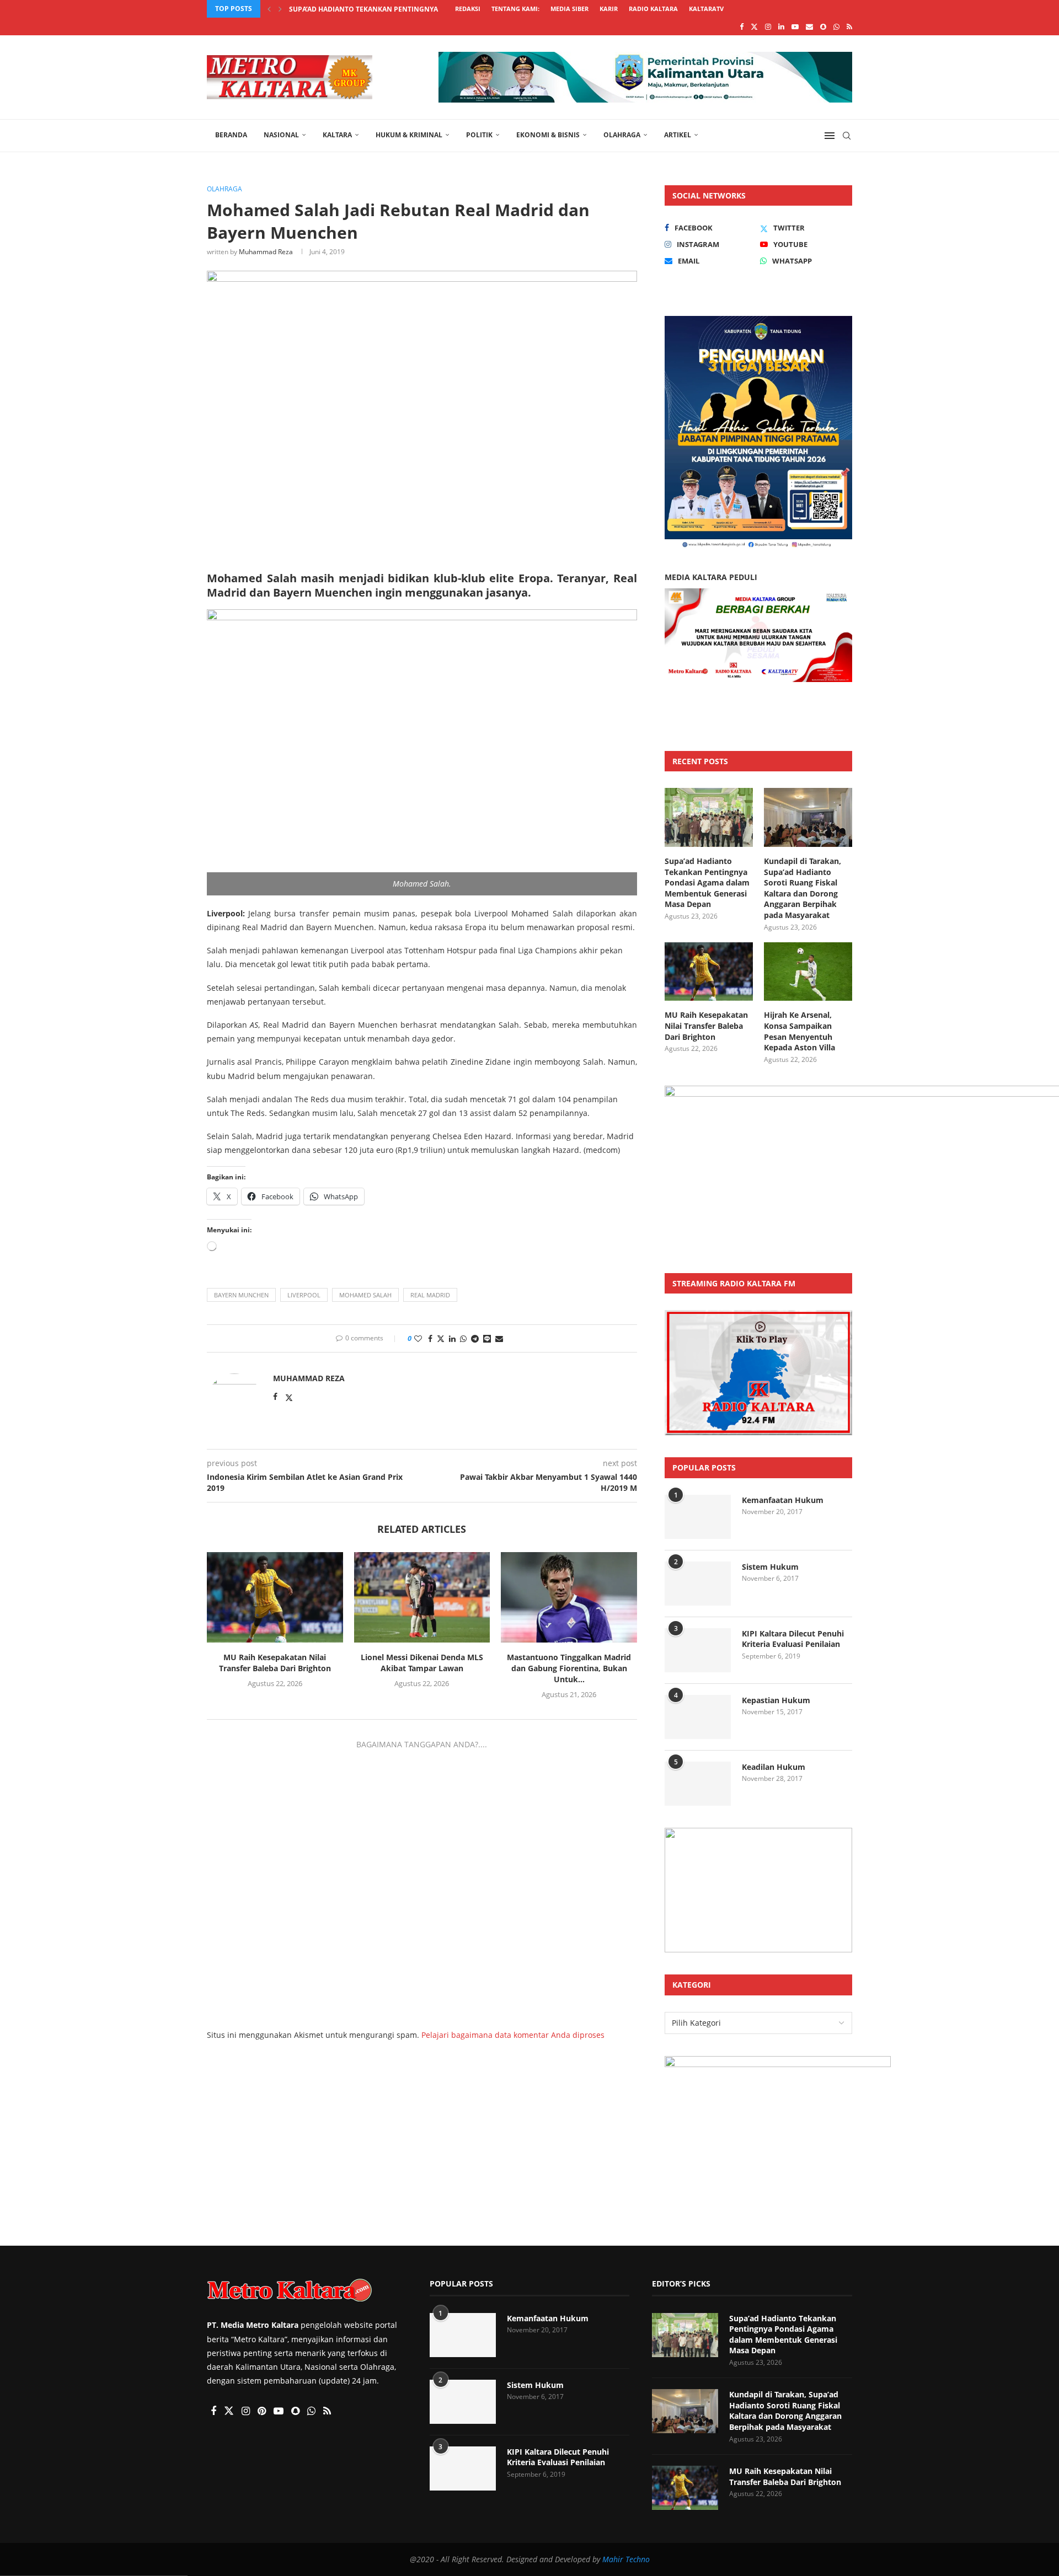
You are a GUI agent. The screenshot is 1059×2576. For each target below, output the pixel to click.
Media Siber (569, 9)
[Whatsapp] (836, 26)
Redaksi (468, 9)
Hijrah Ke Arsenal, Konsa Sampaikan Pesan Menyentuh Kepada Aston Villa (799, 1031)
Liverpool (304, 1295)
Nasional (281, 135)
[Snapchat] (823, 26)
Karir (609, 9)
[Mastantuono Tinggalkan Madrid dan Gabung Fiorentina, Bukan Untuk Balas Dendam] (569, 1597)
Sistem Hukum (770, 1567)
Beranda (231, 135)
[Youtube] (795, 26)
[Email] (809, 26)
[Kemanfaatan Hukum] (698, 1517)
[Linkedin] (781, 26)
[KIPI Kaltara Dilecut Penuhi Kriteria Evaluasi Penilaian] (698, 1650)
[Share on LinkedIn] (452, 1338)
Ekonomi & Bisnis (548, 135)
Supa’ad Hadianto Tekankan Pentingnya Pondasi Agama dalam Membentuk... (430, 9)
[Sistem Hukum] (698, 1584)
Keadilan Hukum (774, 1767)
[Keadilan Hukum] (698, 1784)
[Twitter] (754, 26)
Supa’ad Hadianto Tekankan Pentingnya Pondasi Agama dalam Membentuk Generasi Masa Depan (707, 882)
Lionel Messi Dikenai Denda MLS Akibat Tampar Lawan (422, 1663)
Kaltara (337, 135)
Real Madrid (430, 1295)
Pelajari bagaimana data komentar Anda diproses (513, 2035)
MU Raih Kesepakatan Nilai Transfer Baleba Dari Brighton (275, 1663)
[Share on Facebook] (430, 1338)
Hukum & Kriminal (409, 135)
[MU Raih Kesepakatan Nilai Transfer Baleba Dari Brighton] (275, 1597)
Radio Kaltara (653, 9)
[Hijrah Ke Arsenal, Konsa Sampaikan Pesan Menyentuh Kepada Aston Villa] (808, 972)
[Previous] (269, 9)
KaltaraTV (706, 9)
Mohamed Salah (365, 1295)
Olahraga (622, 135)
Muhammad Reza (266, 252)
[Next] (280, 9)
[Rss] (849, 26)
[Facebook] (742, 26)
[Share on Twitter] (441, 1338)
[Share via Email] (499, 1338)
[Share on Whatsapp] (463, 1338)
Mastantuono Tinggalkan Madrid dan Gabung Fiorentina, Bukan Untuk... (569, 1668)
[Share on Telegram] (475, 1338)
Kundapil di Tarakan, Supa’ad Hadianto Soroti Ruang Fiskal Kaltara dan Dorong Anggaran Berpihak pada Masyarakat (803, 888)
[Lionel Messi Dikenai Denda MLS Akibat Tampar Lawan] (422, 1597)
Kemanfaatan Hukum (783, 1500)
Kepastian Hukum (776, 1700)
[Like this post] (418, 1338)
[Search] (847, 136)
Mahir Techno (626, 2559)
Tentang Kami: (515, 9)
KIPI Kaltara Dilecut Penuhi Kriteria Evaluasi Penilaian (793, 1639)
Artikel (678, 135)
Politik (479, 135)
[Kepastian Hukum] (698, 1717)
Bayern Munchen (241, 1295)
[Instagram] (768, 26)
